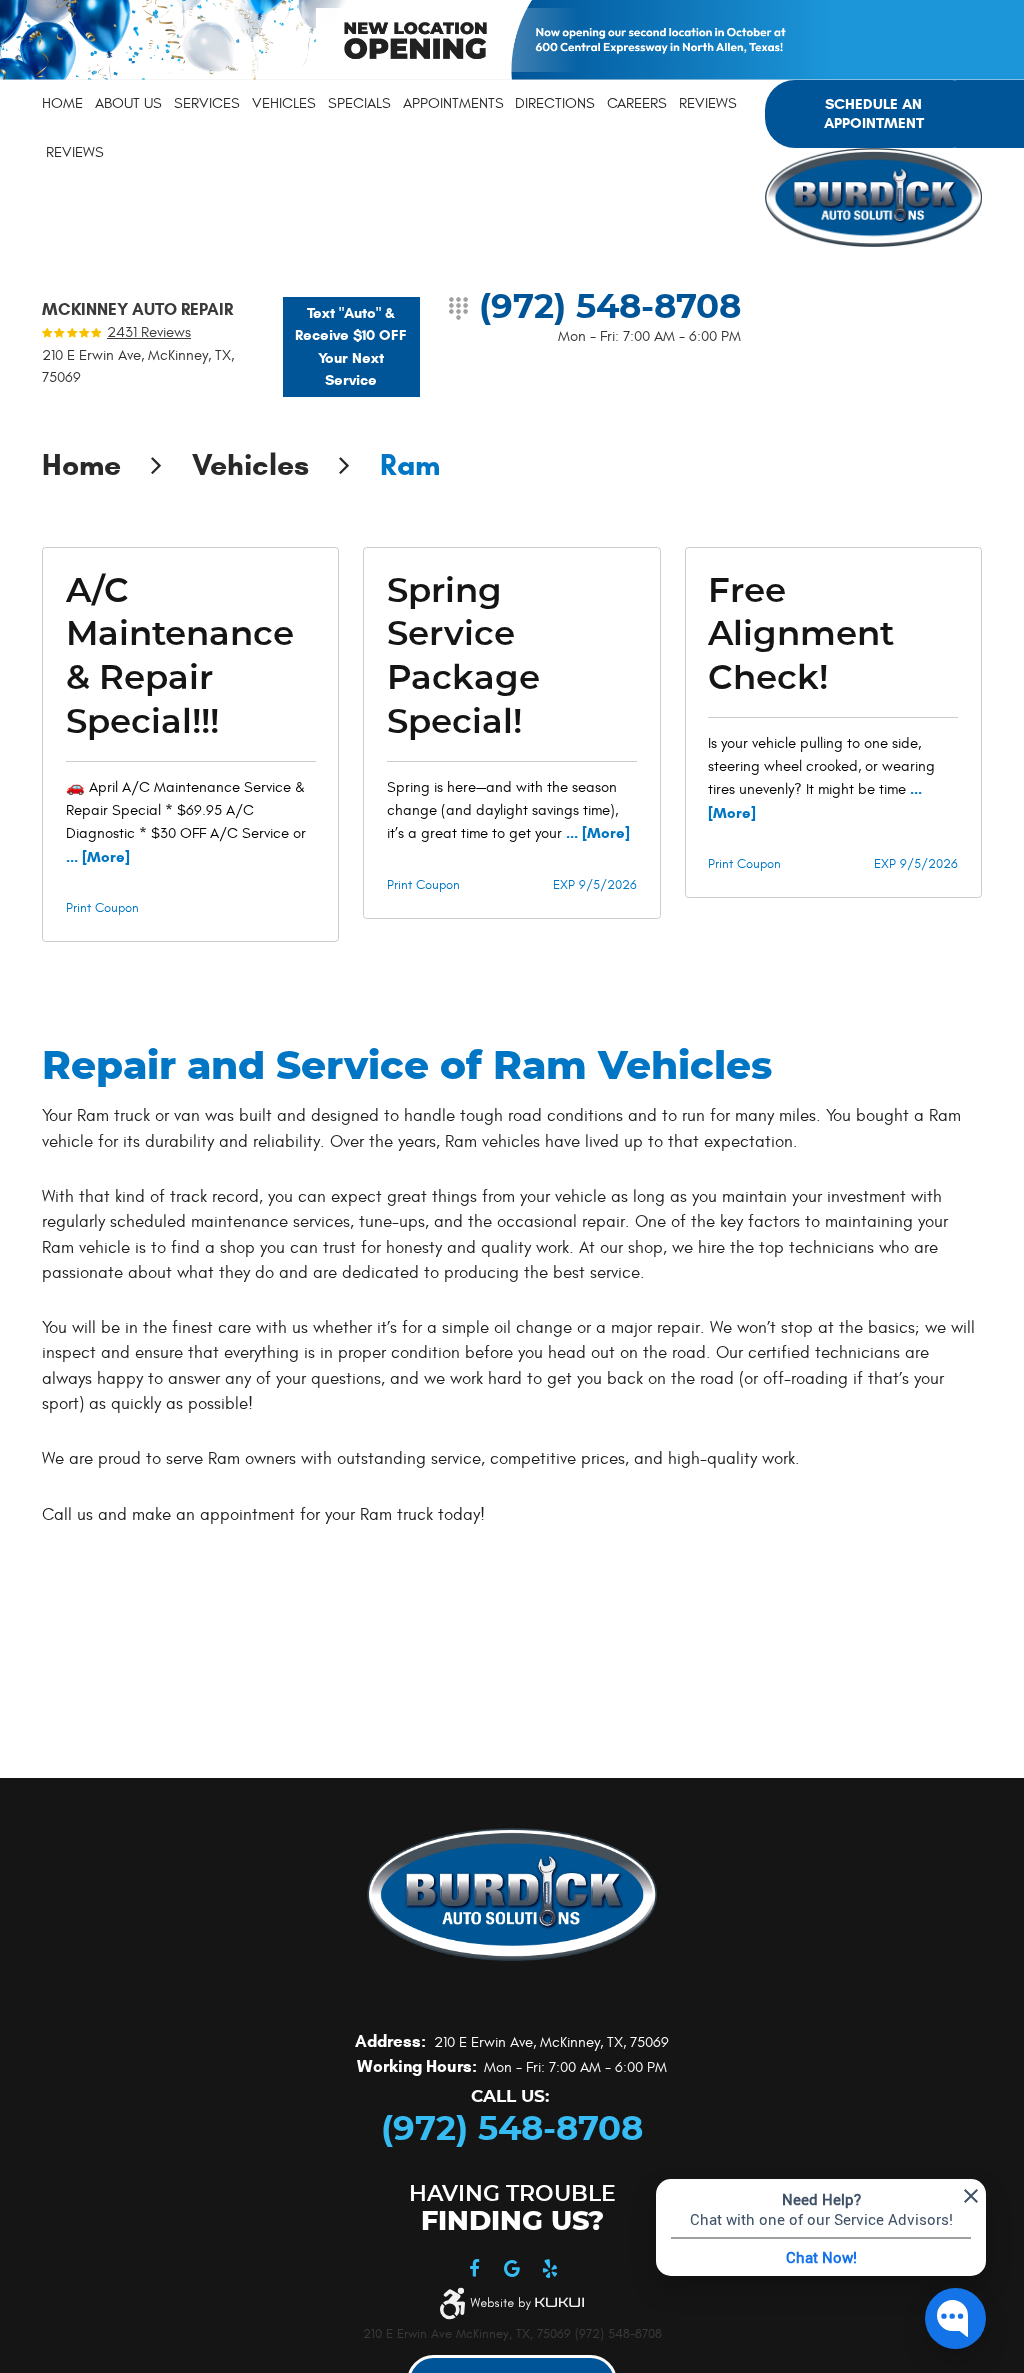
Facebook (475, 2269)
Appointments (453, 103)
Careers (637, 103)
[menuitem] (62, 104)
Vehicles (284, 103)
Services (207, 103)
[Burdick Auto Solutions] (873, 198)
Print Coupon (102, 908)
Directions (555, 103)
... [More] (98, 857)
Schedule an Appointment (874, 113)
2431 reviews (149, 332)
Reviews (708, 103)
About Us (128, 103)
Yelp (550, 2269)
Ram (410, 464)
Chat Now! (821, 2257)
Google (512, 2269)
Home (62, 103)
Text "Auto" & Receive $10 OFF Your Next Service (351, 347)
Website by (527, 2303)
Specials (359, 103)
